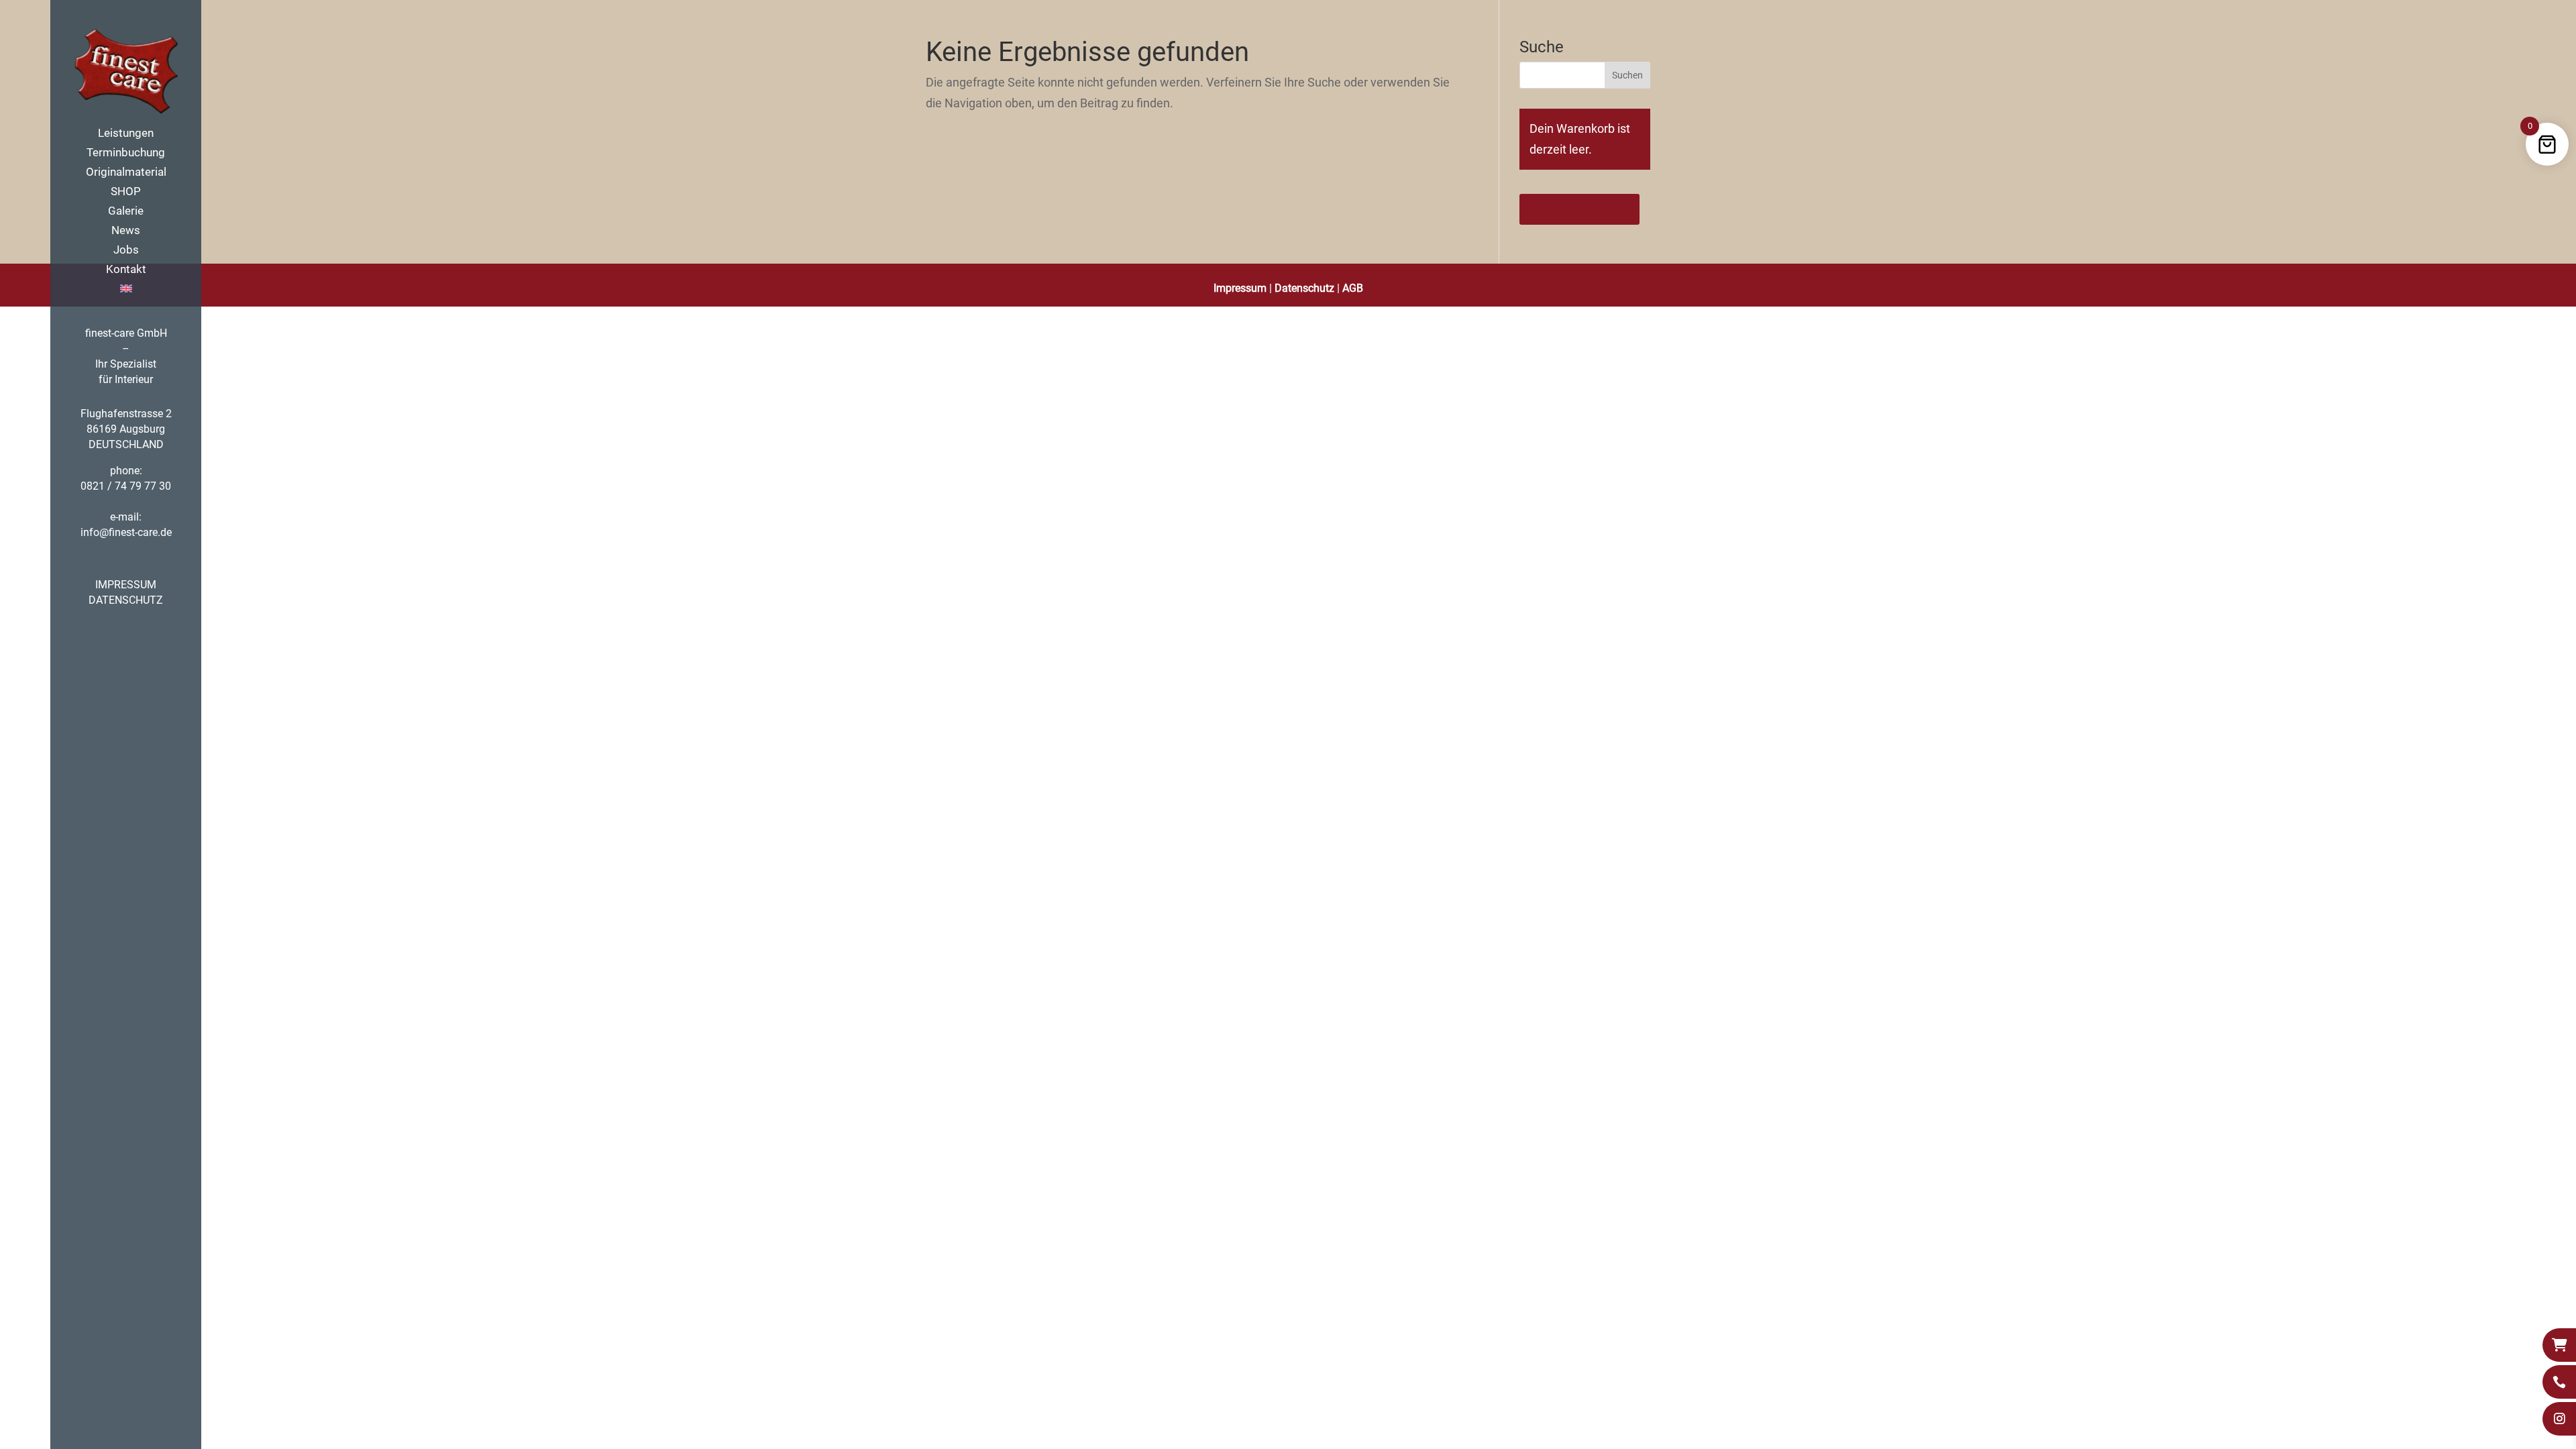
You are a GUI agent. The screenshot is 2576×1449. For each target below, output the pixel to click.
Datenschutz (1304, 288)
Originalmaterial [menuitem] (126, 173)
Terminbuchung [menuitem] (126, 153)
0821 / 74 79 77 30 (126, 486)
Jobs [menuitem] (126, 251)
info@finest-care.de (126, 532)
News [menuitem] (126, 231)
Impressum (1240, 288)
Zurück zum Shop (1579, 209)
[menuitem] (139, 293)
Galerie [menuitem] (126, 212)
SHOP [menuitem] (126, 192)
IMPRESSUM (126, 585)
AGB (1353, 288)
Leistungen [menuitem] (126, 134)
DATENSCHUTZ (126, 600)
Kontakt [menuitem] (126, 270)
